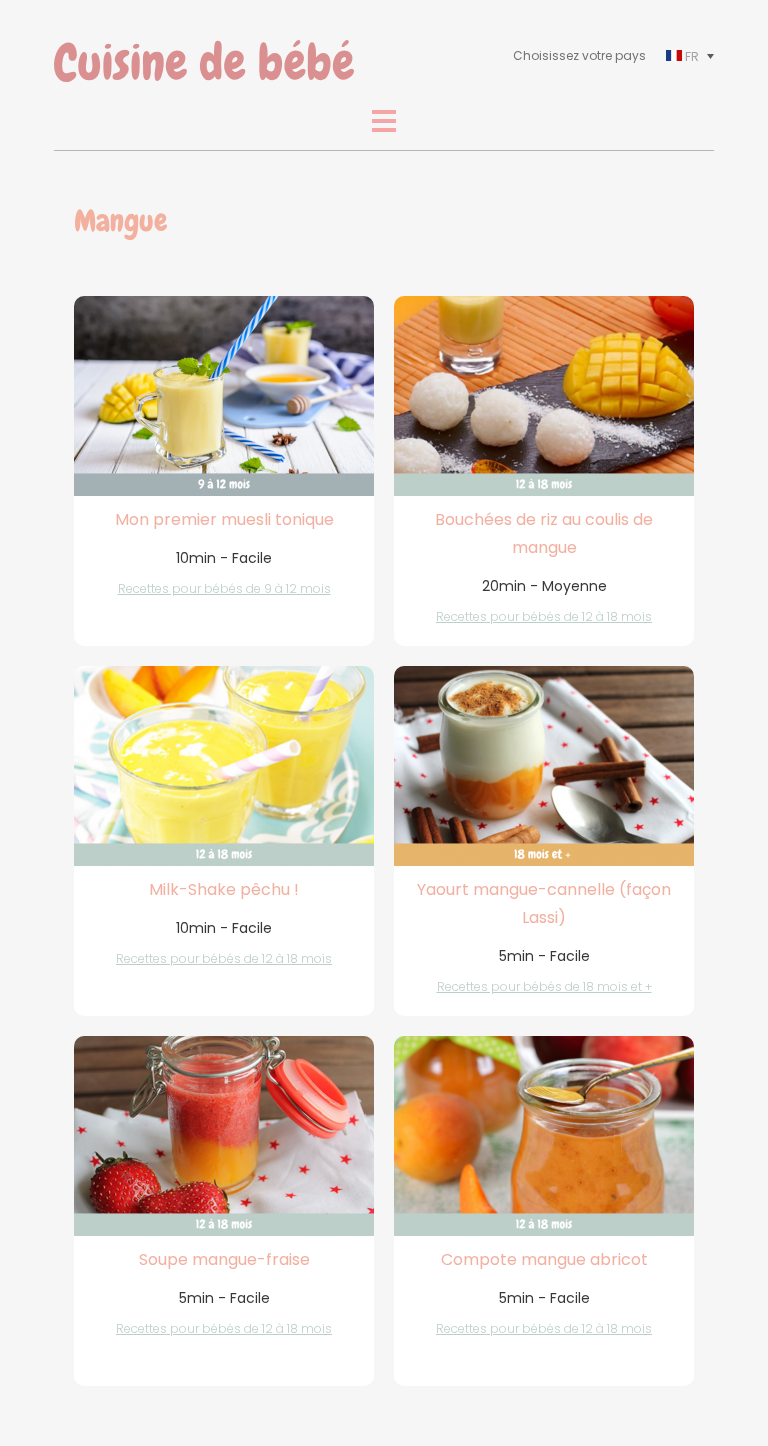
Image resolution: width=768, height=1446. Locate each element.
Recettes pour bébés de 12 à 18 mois (544, 616)
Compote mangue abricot (544, 1259)
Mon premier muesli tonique (224, 519)
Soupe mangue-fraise (224, 1259)
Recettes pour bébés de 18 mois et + (544, 986)
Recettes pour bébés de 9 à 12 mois (224, 588)
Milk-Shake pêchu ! (224, 889)
